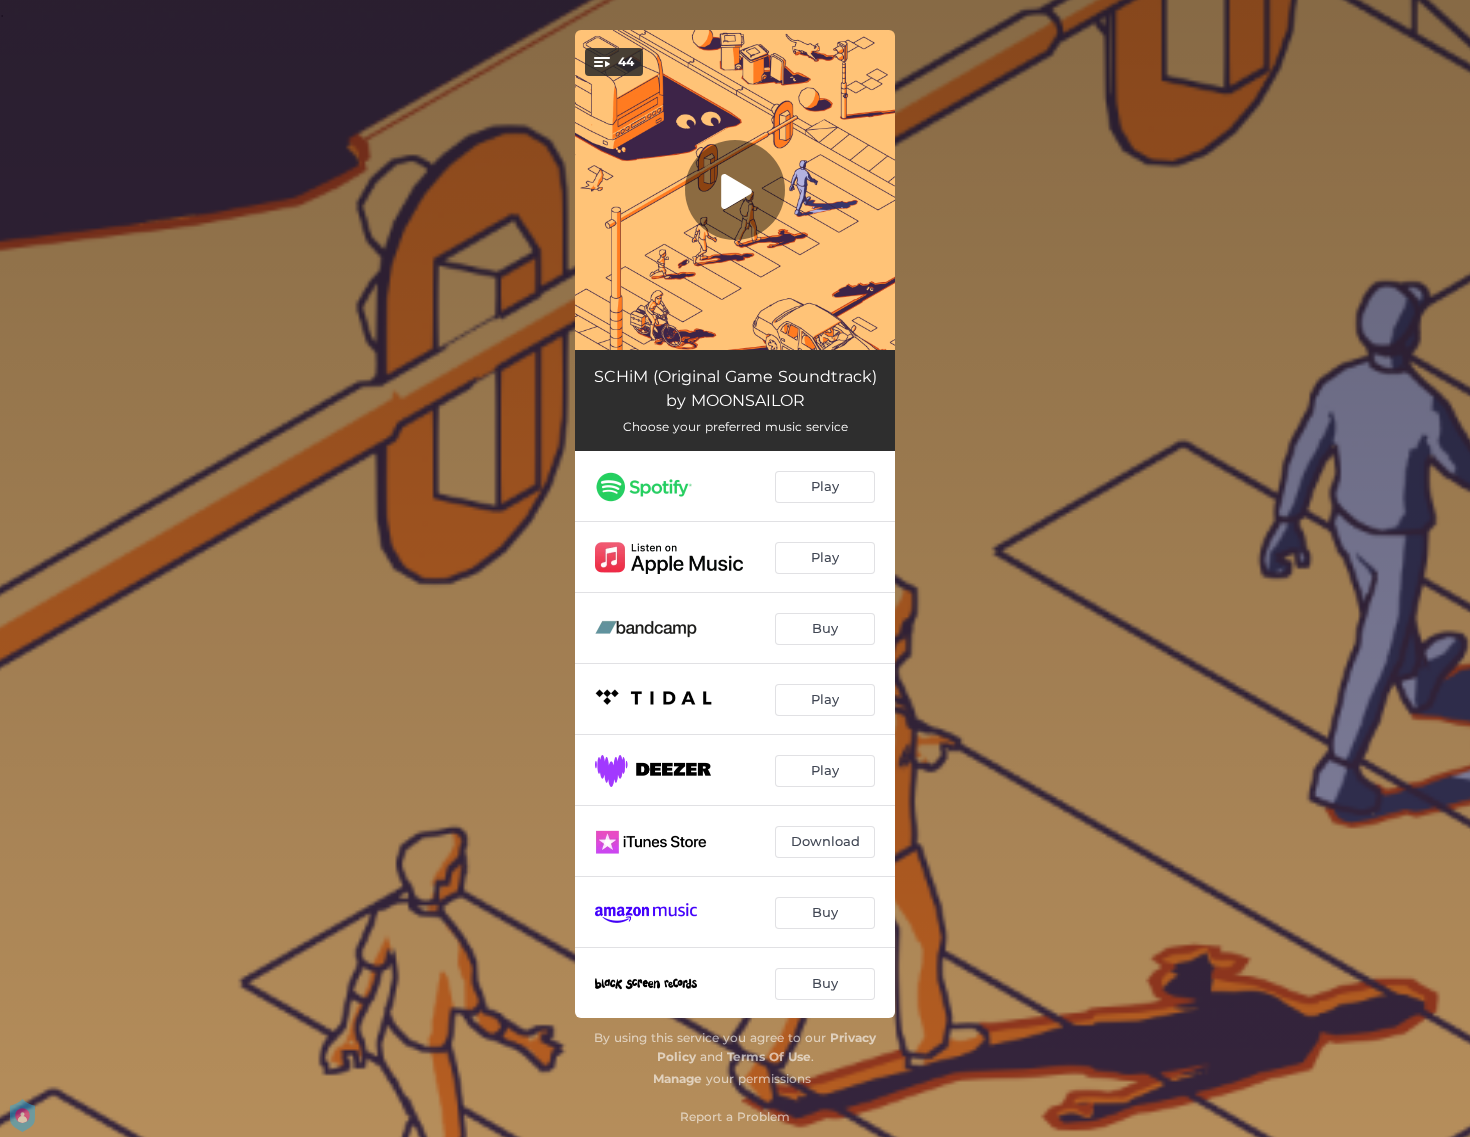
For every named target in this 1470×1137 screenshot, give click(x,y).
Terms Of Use (769, 1056)
